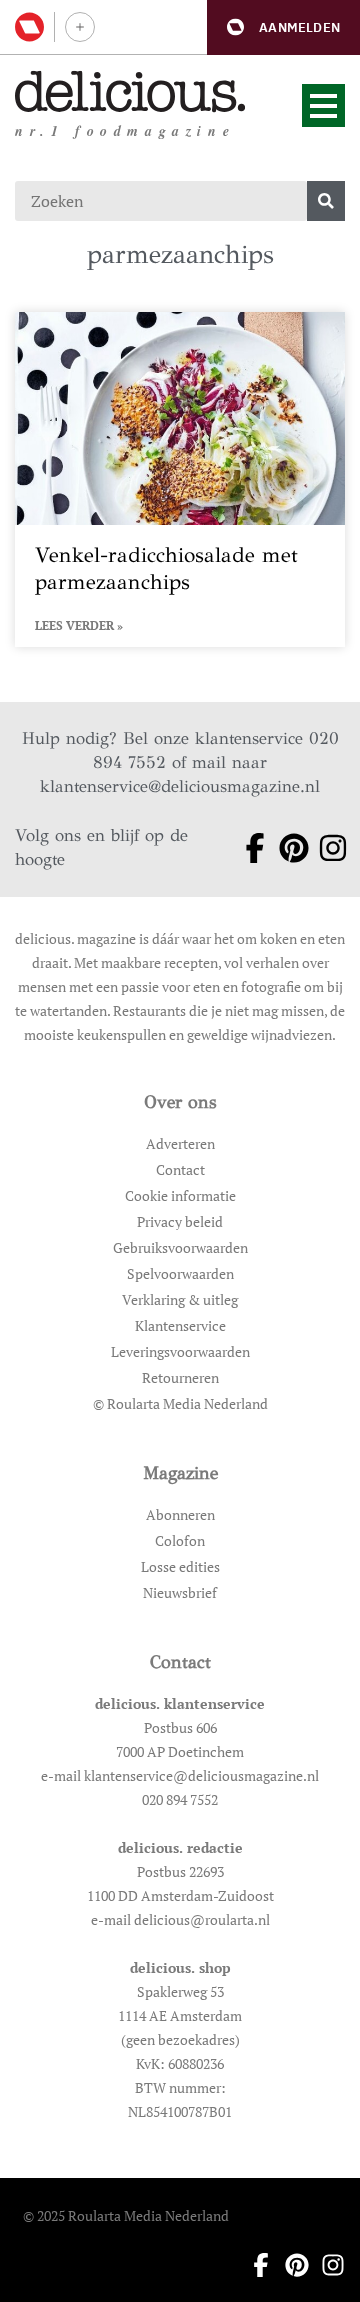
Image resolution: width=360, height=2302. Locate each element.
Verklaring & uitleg (180, 1299)
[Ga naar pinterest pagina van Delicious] (286, 848)
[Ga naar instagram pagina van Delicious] (325, 848)
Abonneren (180, 1514)
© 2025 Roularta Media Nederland (126, 2215)
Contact (180, 1169)
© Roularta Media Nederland (180, 1403)
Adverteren (180, 1143)
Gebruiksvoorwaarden (180, 1247)
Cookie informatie (180, 1195)
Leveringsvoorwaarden (180, 1351)
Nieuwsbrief (180, 1592)
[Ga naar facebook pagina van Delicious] (247, 848)
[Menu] (323, 105)
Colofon (180, 1540)
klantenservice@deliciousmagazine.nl (180, 786)
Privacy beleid (180, 1221)
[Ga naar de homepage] (130, 91)
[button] (283, 27)
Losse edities (180, 1566)
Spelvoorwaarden (180, 1273)
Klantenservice (180, 1325)
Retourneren (180, 1377)
